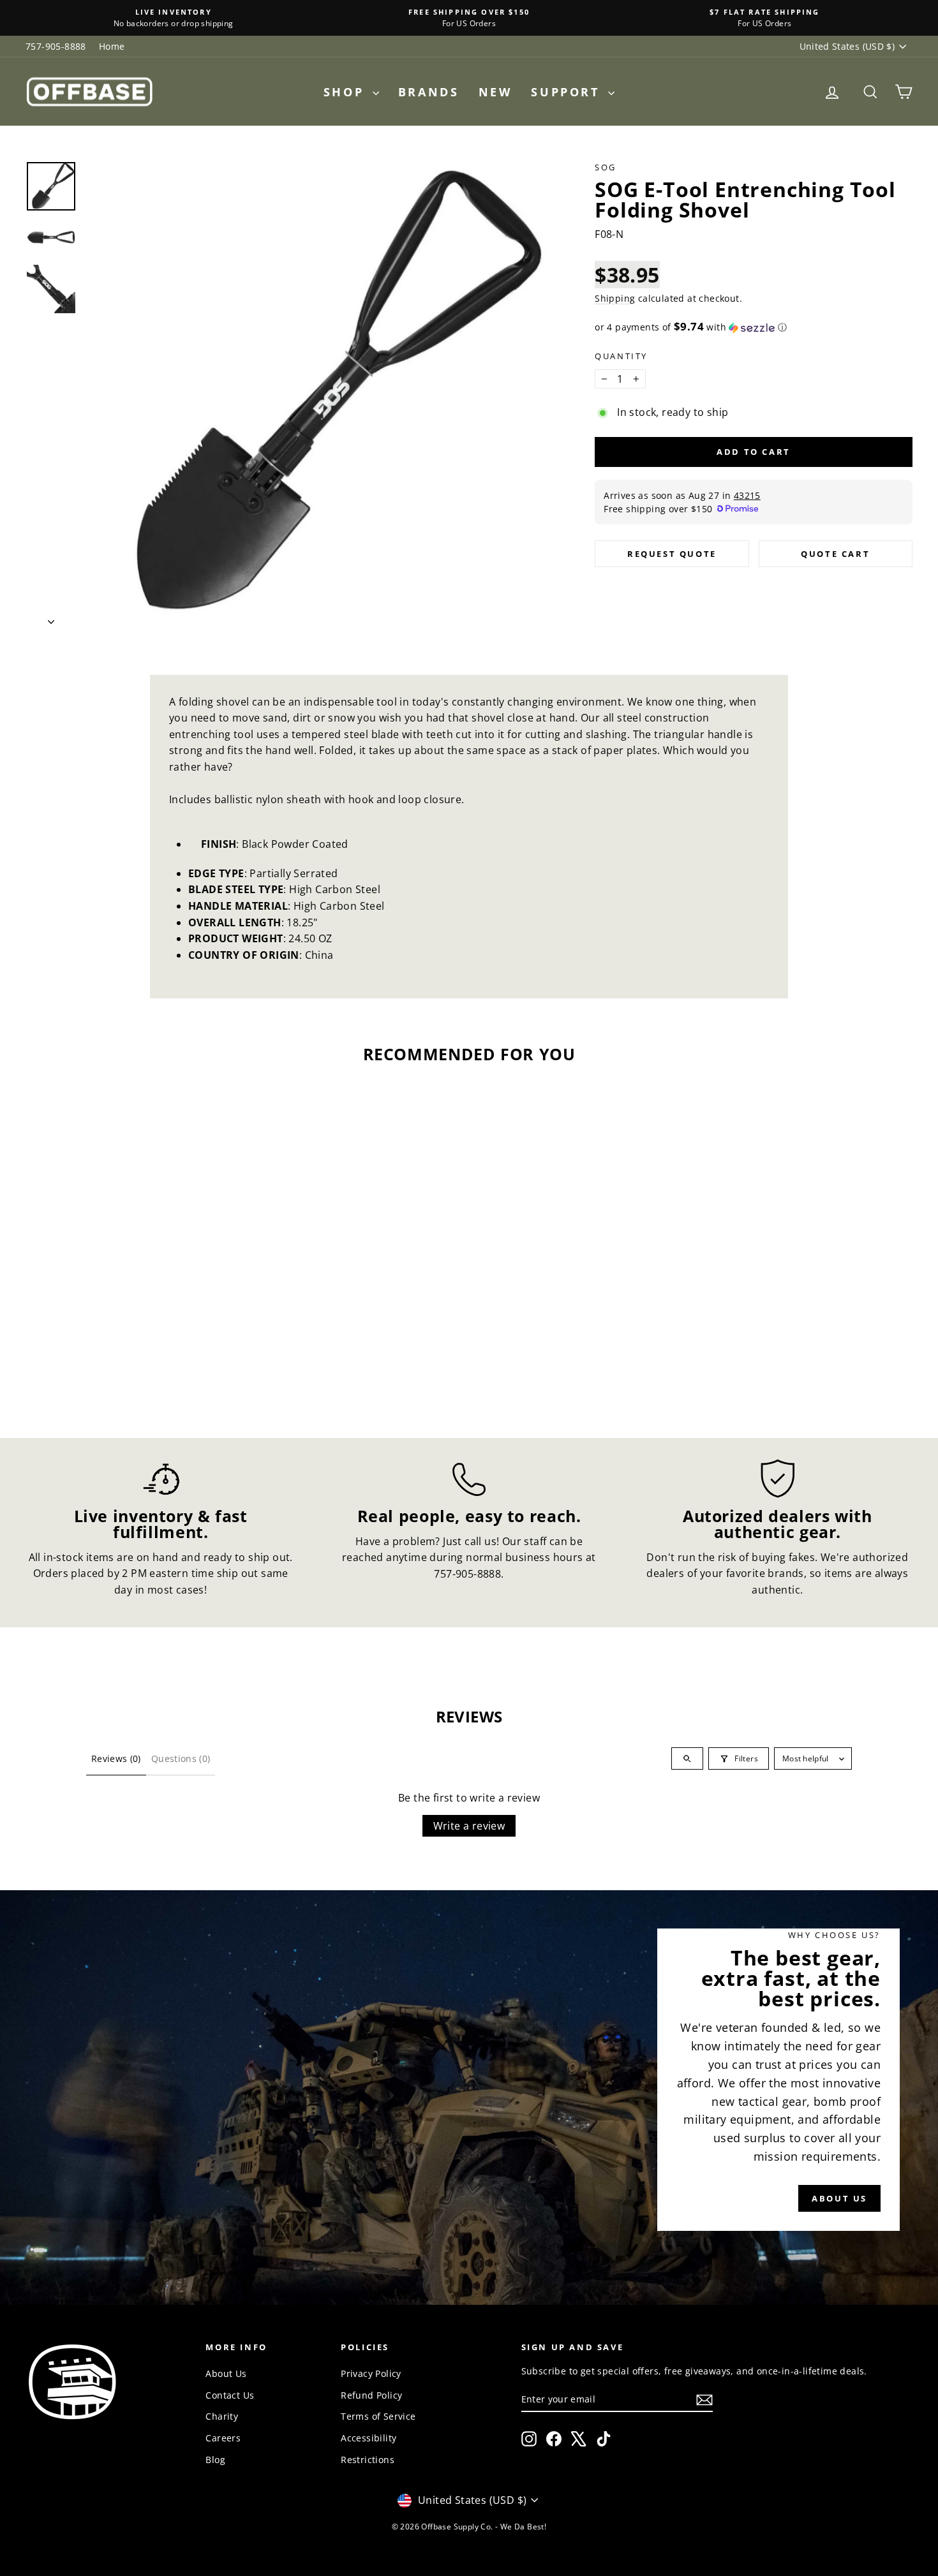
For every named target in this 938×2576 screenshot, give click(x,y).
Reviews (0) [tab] (116, 1758)
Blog (215, 2460)
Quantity (621, 356)
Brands (429, 92)
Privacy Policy (371, 2373)
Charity (222, 2416)
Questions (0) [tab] (181, 1758)
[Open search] (687, 1758)
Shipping (615, 298)
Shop (346, 92)
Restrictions (368, 2460)
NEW (495, 92)
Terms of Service (378, 2416)
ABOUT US (839, 2198)
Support (568, 92)
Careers (223, 2438)
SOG (606, 167)
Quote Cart (835, 554)
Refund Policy (371, 2395)
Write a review (469, 1826)
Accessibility (368, 2438)
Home (112, 46)
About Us (226, 2373)
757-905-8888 (56, 46)
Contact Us (230, 2395)
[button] (754, 327)
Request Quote (672, 554)
